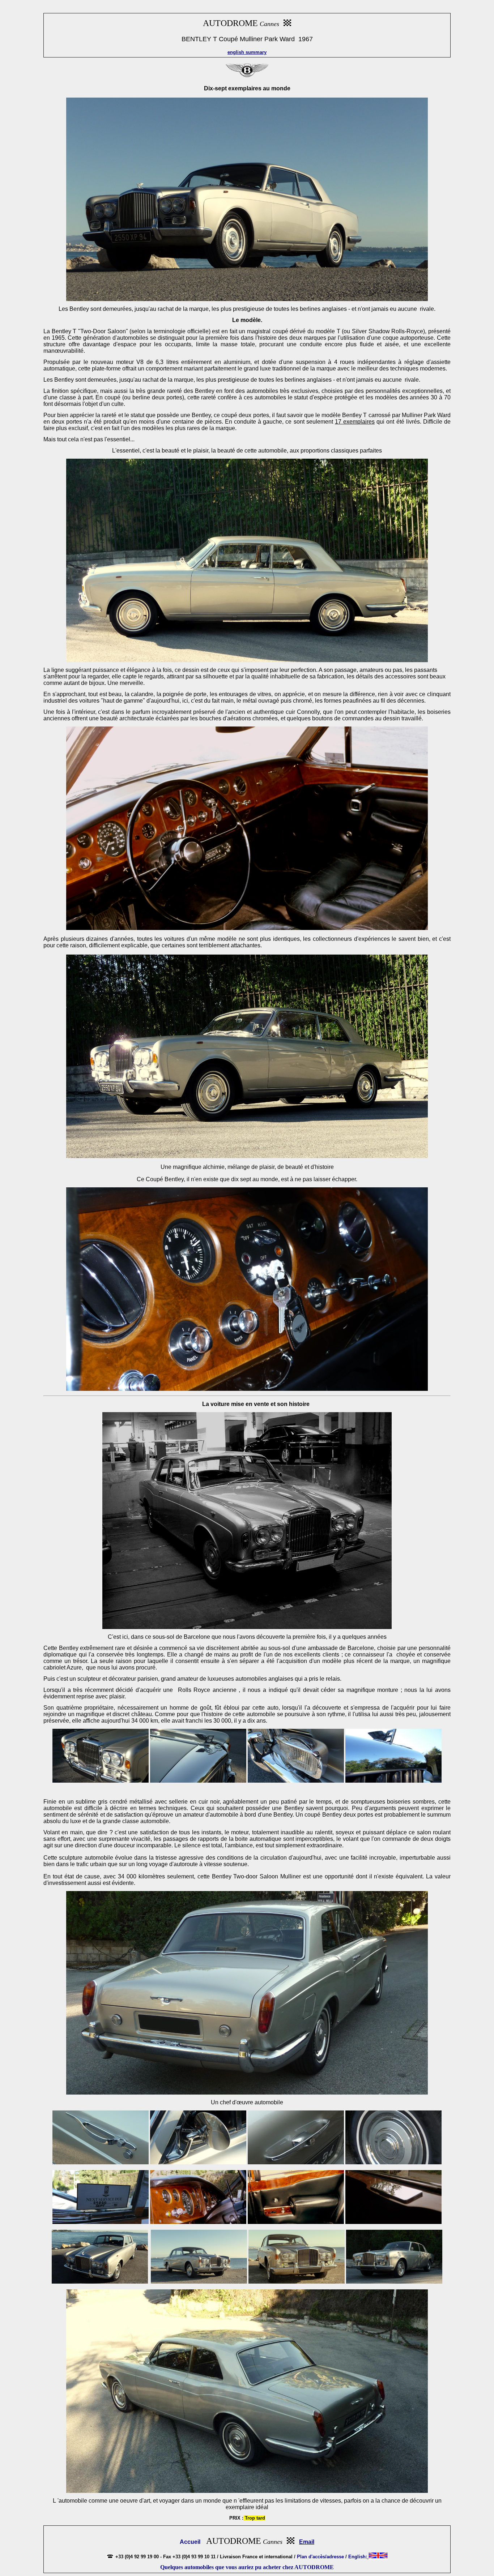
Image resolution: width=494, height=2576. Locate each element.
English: (358, 2557)
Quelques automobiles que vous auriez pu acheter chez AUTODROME (247, 2567)
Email (307, 2542)
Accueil (190, 2542)
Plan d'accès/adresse (320, 2557)
